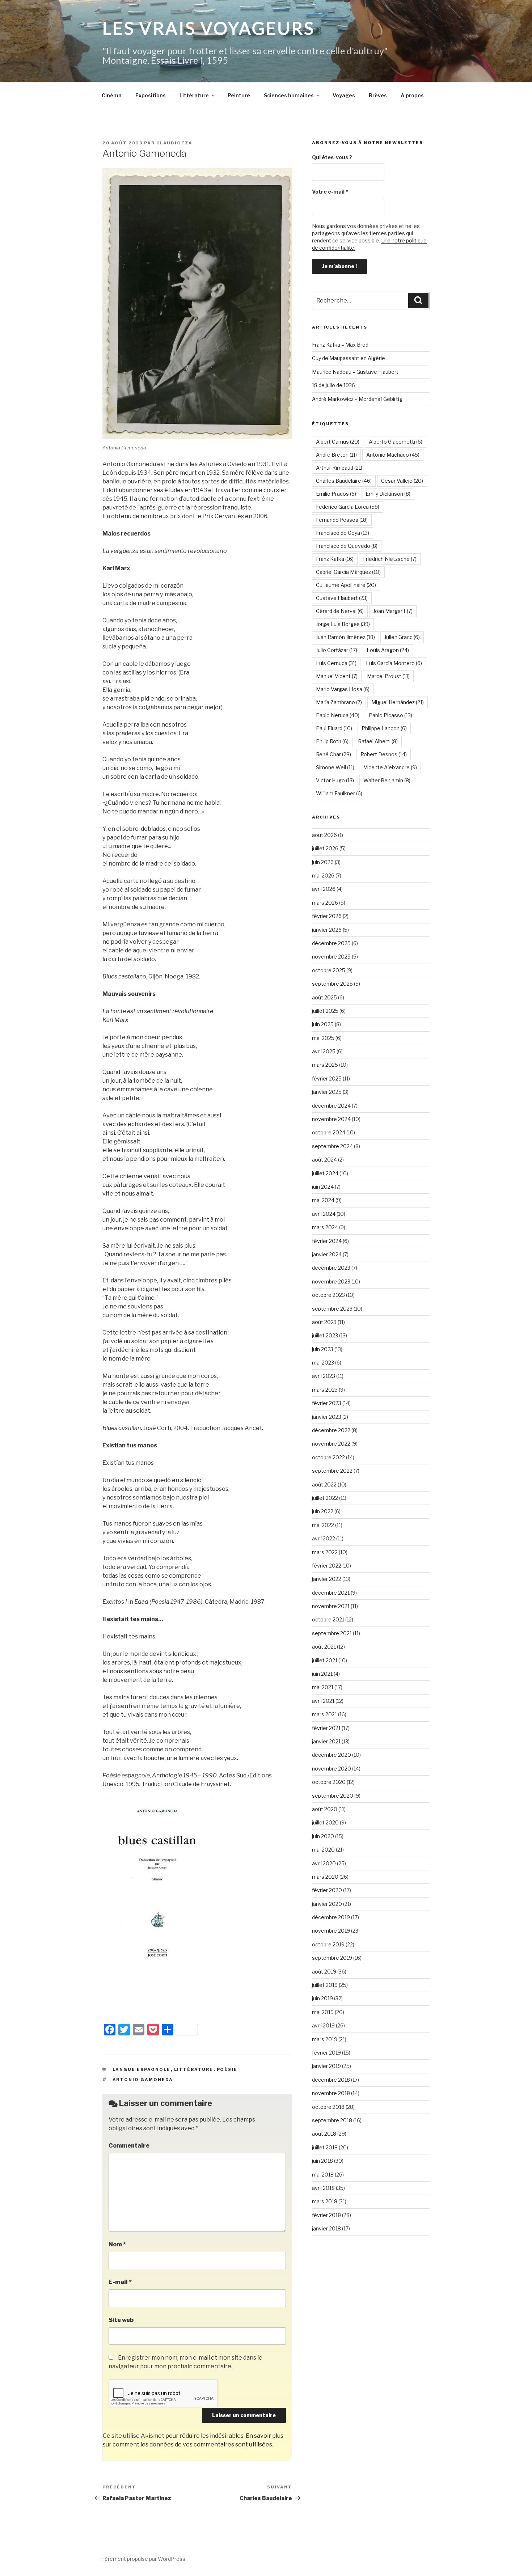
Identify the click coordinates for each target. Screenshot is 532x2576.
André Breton (336, 455)
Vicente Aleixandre (390, 767)
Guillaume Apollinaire (346, 585)
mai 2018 (323, 2175)
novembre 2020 (332, 1769)
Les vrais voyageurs (209, 28)
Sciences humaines (289, 95)
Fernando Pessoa (342, 520)
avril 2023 (324, 1376)
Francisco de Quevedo (347, 546)
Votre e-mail (330, 192)
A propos (412, 95)
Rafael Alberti (378, 741)
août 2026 (324, 835)
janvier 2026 (327, 930)
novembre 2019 (331, 1931)
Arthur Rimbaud (339, 468)
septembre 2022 (332, 1471)
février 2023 (327, 1403)
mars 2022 (325, 1552)
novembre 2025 (331, 957)
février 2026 (327, 916)
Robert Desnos (384, 754)
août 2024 (324, 1160)
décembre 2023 (331, 1268)
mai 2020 (323, 1850)
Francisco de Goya (343, 533)
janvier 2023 (327, 1417)
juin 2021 (322, 1674)
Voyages (344, 95)
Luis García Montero (394, 663)
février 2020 (327, 1890)
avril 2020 (324, 1863)
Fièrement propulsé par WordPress (143, 2559)
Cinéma (112, 95)
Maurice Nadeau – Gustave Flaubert (355, 372)
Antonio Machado (393, 455)
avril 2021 (323, 1701)
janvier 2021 (326, 1741)
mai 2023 (323, 1363)
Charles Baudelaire (344, 481)
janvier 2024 (327, 1254)
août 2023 (324, 1322)
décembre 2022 (331, 1430)
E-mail (120, 2282)
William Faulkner (339, 793)
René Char (333, 754)
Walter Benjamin (387, 780)
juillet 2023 (325, 1335)
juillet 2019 (325, 1985)
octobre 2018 (328, 2107)
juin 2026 (323, 862)
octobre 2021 (328, 1619)
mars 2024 (325, 1227)
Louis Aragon (388, 650)
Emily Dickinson (388, 494)
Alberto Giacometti (396, 442)
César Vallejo (402, 481)
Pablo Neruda (338, 715)
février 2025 (327, 1078)
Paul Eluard (334, 728)
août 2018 (324, 2134)
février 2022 (327, 1566)
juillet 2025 (325, 1011)
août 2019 (324, 1972)
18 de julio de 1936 (333, 385)
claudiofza (174, 143)
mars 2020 (325, 1877)
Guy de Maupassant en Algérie (349, 358)
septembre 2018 (332, 2120)
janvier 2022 (327, 1579)
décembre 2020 (332, 1755)
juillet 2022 (325, 1498)
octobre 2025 (329, 970)
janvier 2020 (327, 1904)
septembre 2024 (332, 1146)
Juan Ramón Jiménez (345, 637)
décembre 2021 (331, 1593)
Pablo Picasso (390, 715)
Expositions (151, 95)
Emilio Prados (336, 494)
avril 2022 (324, 1538)
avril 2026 (324, 889)
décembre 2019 (331, 1917)
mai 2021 (323, 1687)
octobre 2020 (329, 1782)
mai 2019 (323, 2012)
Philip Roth (332, 741)
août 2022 (324, 1484)
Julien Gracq (402, 637)
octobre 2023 (328, 1295)
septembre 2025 (332, 984)
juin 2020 (323, 1836)
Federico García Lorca (348, 507)
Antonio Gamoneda (143, 2080)
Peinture (239, 95)
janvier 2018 (326, 2228)
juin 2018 (322, 2161)
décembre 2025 (331, 943)
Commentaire (129, 2146)
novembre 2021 (331, 1606)
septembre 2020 (333, 1796)
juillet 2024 (325, 1173)
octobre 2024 (329, 1132)
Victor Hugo (335, 780)
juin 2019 (322, 1998)
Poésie (227, 2069)
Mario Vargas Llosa (343, 689)
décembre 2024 (331, 1106)
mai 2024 (323, 1200)
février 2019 (326, 2053)
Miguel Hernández (398, 702)
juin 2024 (323, 1187)
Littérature (194, 95)
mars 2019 (325, 2039)
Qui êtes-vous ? (332, 157)
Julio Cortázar (337, 650)
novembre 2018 (331, 2093)
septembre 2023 (332, 1309)
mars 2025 (325, 1065)
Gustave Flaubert (342, 598)
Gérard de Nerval (340, 611)
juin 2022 (323, 1511)
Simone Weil (335, 767)
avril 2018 (323, 2188)
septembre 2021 (332, 1633)
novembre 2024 (331, 1119)
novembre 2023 (331, 1281)
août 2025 (324, 997)
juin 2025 (323, 1024)
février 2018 (326, 2215)
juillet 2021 (325, 1660)
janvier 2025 (327, 1092)
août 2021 (324, 1647)
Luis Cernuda (336, 663)
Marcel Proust (388, 676)
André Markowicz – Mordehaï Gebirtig (357, 399)
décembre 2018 (331, 2080)
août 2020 (325, 1809)
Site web (121, 2320)
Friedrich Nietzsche (390, 559)
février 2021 (326, 1728)
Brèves (378, 95)
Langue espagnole (142, 2069)
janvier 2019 (326, 2066)
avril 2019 (323, 2025)
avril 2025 (324, 1051)
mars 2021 (324, 1714)
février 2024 (327, 1241)
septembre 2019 (332, 1958)
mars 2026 (325, 903)
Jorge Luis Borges (343, 624)
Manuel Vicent (337, 676)
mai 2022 (323, 1525)
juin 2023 (323, 1349)
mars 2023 (325, 1390)
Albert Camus (338, 442)
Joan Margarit (393, 611)
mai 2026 (323, 875)
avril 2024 (324, 1214)
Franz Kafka (335, 559)
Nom (117, 2244)
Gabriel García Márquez (348, 572)
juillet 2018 (325, 2147)
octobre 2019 (328, 1944)
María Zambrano (339, 702)
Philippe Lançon (384, 728)
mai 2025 (323, 1038)
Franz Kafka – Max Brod (340, 345)
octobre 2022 (328, 1457)
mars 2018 (325, 2201)
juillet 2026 (325, 848)
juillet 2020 (325, 1822)
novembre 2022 (331, 1444)
